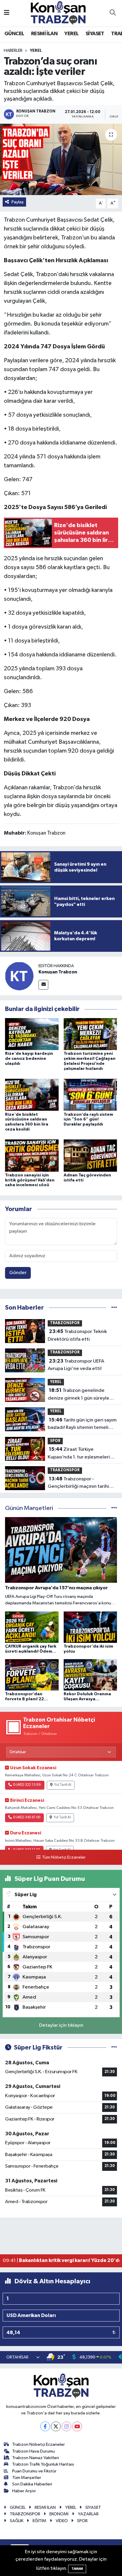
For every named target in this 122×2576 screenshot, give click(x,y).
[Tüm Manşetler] (114, 1508)
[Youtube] (77, 2426)
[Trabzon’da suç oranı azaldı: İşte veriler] (61, 159)
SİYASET (95, 34)
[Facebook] (45, 2426)
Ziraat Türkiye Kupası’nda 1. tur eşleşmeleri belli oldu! (79, 1454)
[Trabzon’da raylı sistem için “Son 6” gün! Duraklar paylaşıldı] (90, 1095)
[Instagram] (66, 2426)
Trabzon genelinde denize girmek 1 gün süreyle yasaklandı (78, 1395)
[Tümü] (114, 1308)
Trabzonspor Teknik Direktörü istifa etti (77, 1335)
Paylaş (18, 202)
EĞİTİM (39, 2521)
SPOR (55, 1441)
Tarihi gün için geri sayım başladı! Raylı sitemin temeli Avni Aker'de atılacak (82, 1424)
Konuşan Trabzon (58, 972)
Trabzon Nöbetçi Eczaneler (38, 2444)
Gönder (18, 1273)
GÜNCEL (14, 34)
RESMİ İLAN (44, 34)
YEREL (71, 34)
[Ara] (113, 13)
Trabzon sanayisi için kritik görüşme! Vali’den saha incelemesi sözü (30, 1180)
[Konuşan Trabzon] (19, 976)
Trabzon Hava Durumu (33, 2451)
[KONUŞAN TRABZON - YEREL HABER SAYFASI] (58, 13)
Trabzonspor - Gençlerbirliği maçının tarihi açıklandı (78, 1483)
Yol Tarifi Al (63, 1785)
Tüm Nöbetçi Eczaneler (64, 1857)
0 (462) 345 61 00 (27, 1817)
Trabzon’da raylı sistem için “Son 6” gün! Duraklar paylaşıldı (88, 1120)
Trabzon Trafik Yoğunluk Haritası (43, 2464)
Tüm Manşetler (27, 2478)
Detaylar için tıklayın (61, 2025)
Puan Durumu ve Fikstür (34, 2471)
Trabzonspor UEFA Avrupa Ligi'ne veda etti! (76, 1365)
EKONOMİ (59, 2514)
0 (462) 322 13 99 (27, 1785)
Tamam (77, 2569)
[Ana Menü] (7, 13)
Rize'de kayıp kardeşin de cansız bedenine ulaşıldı (29, 1059)
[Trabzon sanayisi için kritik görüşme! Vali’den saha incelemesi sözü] (32, 1156)
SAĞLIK (17, 2521)
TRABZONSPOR (65, 1323)
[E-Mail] (43, 985)
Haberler (13, 51)
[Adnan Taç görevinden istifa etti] (90, 1156)
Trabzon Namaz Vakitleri (36, 2458)
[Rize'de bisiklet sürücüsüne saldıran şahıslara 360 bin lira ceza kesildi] (32, 1095)
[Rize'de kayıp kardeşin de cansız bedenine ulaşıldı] (32, 1034)
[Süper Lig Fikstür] (114, 2048)
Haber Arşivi (24, 2491)
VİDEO (62, 2521)
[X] (56, 2426)
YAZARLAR (88, 2514)
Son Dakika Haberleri (32, 2484)
